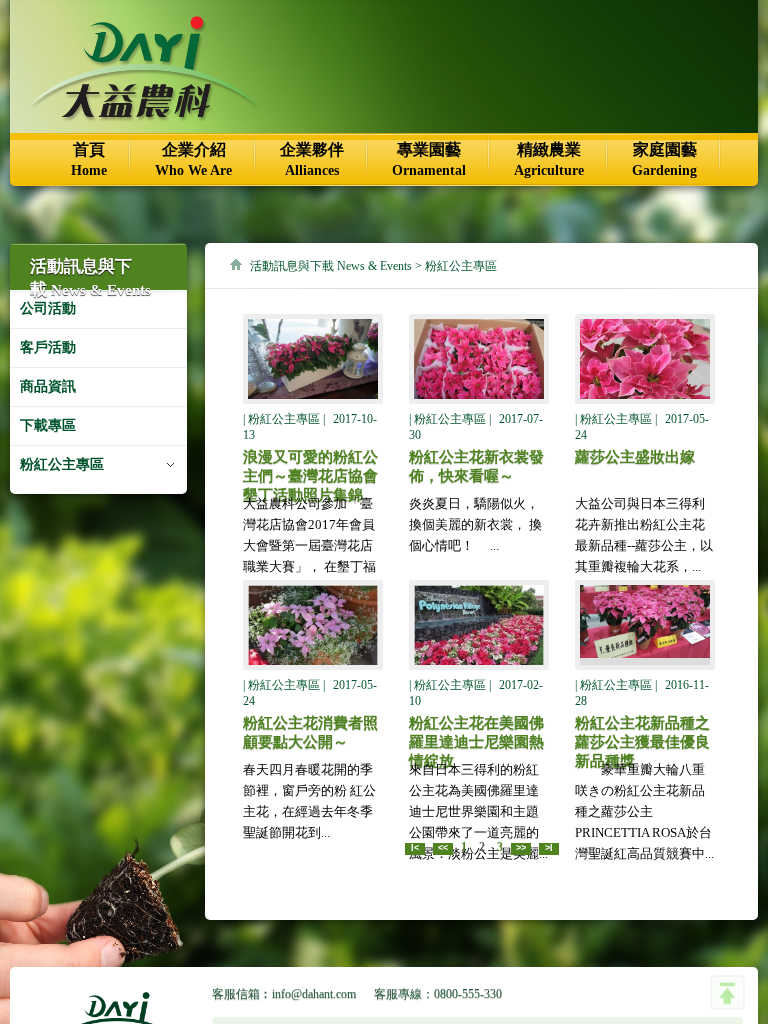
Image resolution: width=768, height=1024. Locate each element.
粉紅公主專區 (62, 464)
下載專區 (48, 425)
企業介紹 (193, 159)
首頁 (89, 159)
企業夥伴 (312, 159)
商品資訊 (48, 386)
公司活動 (48, 308)
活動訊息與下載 (331, 266)
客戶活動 (48, 347)
